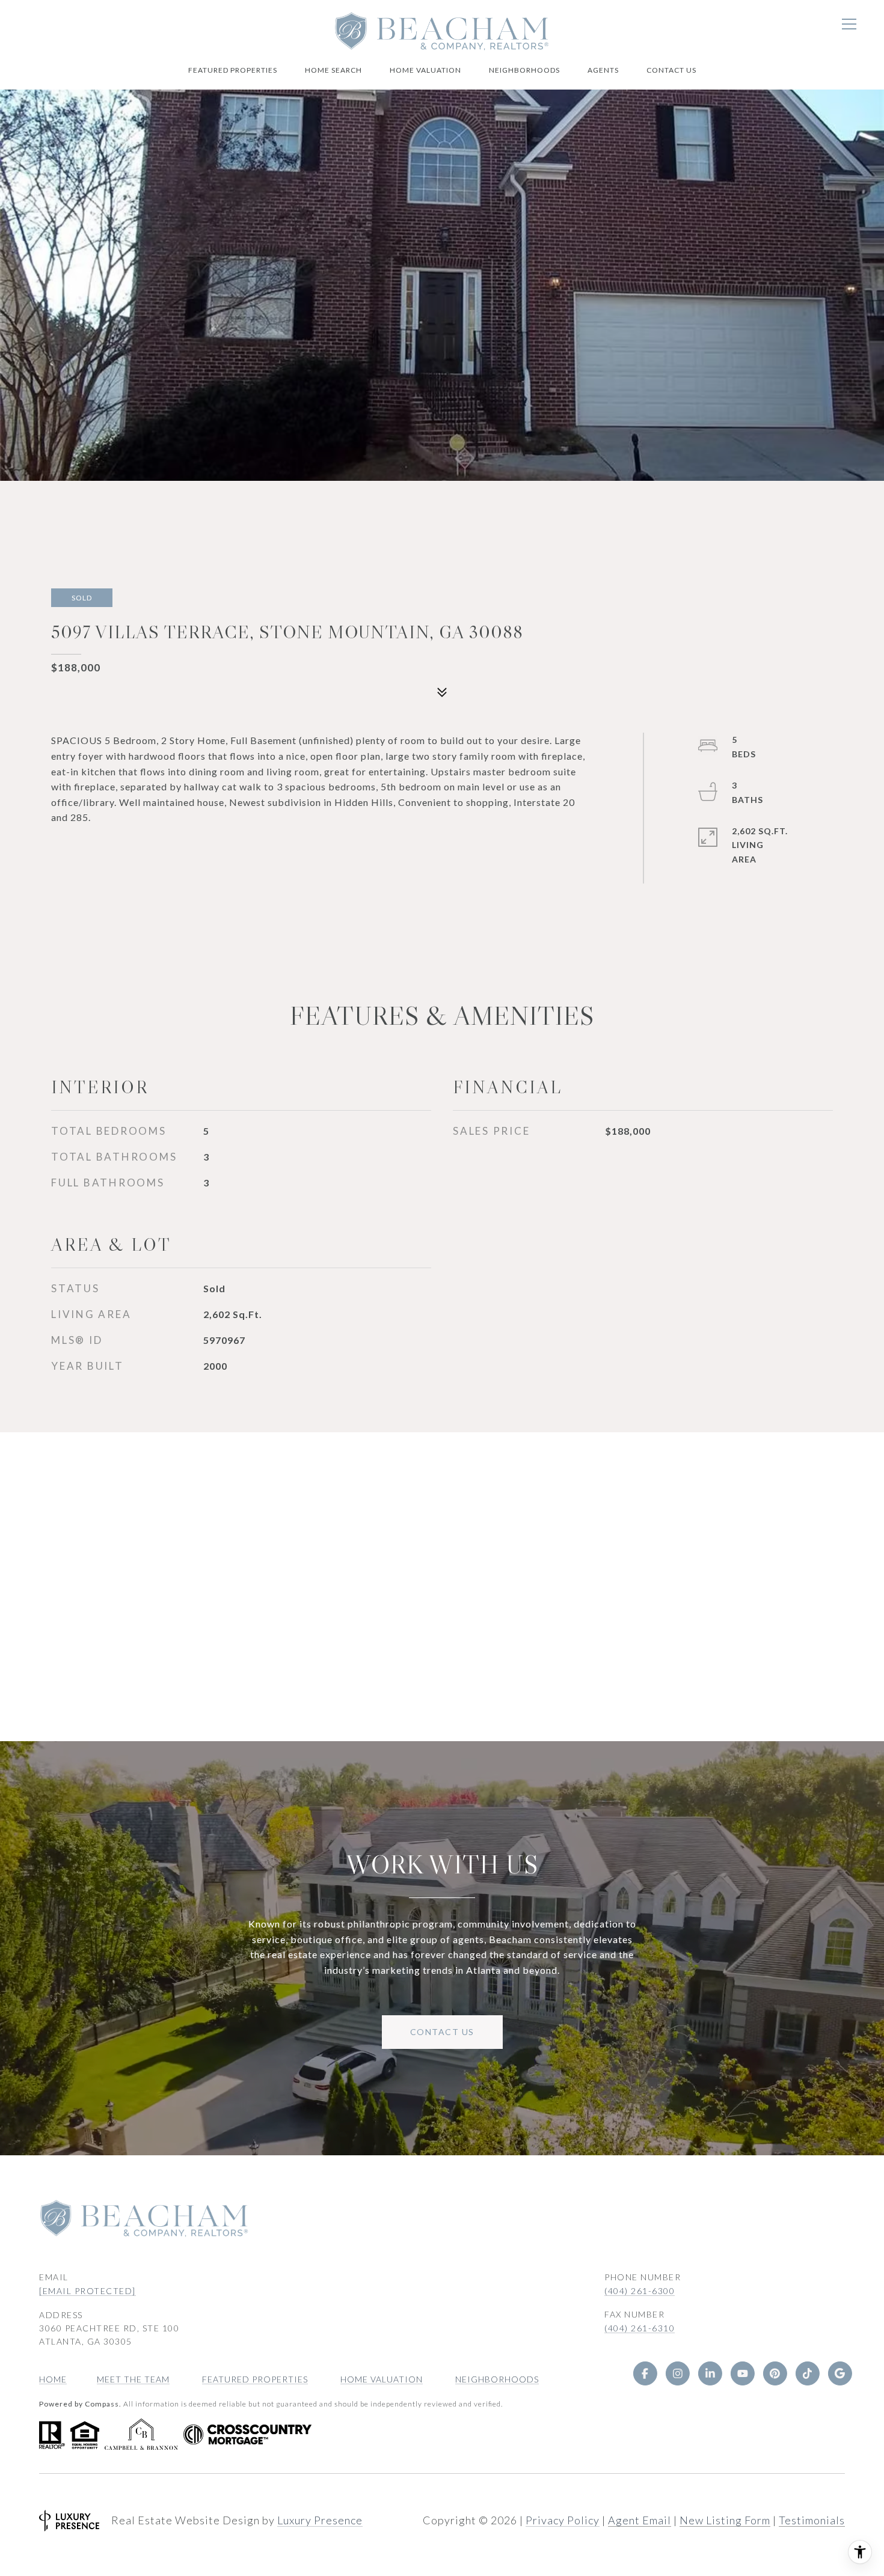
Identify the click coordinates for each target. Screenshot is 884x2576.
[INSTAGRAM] (677, 2373)
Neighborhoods (524, 70)
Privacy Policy (563, 2520)
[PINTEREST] (775, 2373)
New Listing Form (725, 2520)
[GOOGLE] (839, 2373)
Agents (603, 70)
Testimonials (812, 2520)
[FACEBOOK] (645, 2373)
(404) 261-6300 (640, 2291)
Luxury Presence (320, 2520)
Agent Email (640, 2520)
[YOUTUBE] (742, 2373)
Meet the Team (133, 2379)
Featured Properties (233, 70)
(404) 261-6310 (640, 2328)
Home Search (333, 70)
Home (53, 2379)
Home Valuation (425, 70)
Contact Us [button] (442, 2032)
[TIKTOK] (807, 2373)
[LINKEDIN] (710, 2373)
